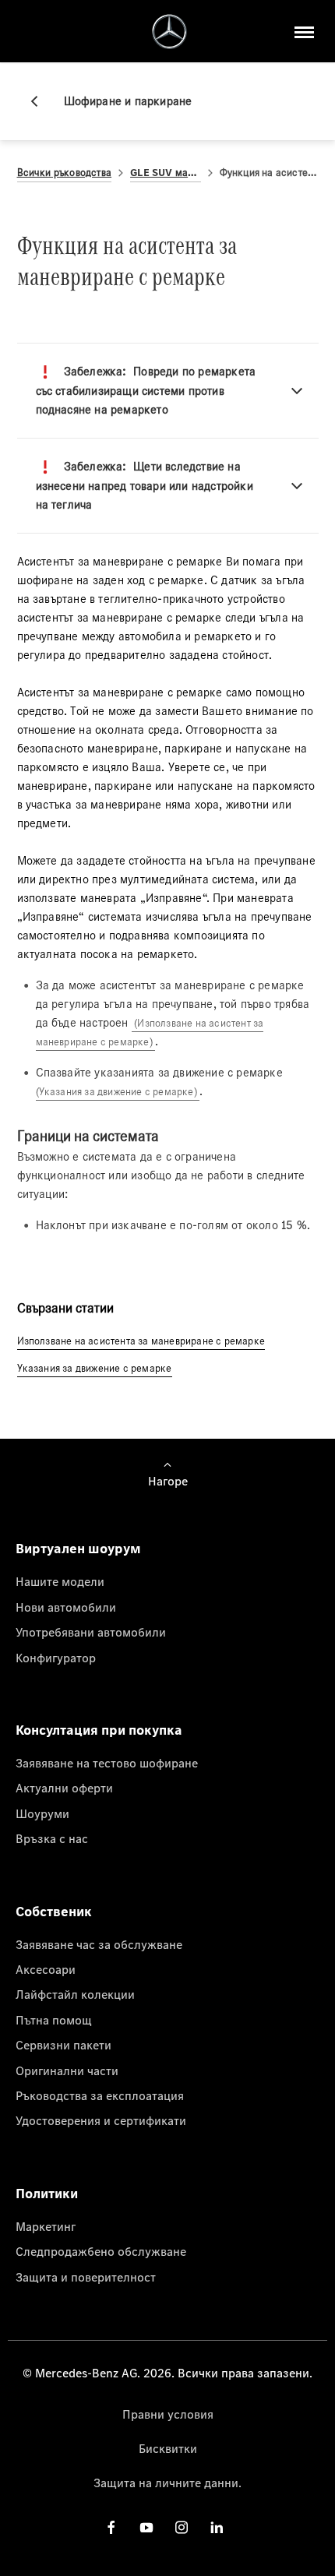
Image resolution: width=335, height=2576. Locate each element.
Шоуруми (42, 1813)
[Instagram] (182, 2527)
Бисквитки (168, 2448)
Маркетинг (46, 2226)
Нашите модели (60, 1581)
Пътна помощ (54, 2020)
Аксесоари (46, 1969)
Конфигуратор (56, 1658)
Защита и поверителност (86, 2277)
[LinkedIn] (217, 2527)
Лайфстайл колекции (75, 1994)
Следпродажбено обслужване (101, 2251)
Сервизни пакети (63, 2045)
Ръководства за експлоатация (100, 2095)
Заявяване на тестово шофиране (107, 1763)
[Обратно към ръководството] (41, 101)
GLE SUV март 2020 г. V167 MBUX (165, 173)
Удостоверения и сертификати (101, 2120)
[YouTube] (146, 2527)
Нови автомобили (66, 1607)
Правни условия (168, 2414)
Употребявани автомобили (91, 1632)
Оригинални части (67, 2070)
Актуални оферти (64, 1788)
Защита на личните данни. (167, 2483)
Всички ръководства (65, 173)
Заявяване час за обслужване (99, 1944)
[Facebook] (111, 2527)
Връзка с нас (52, 1838)
